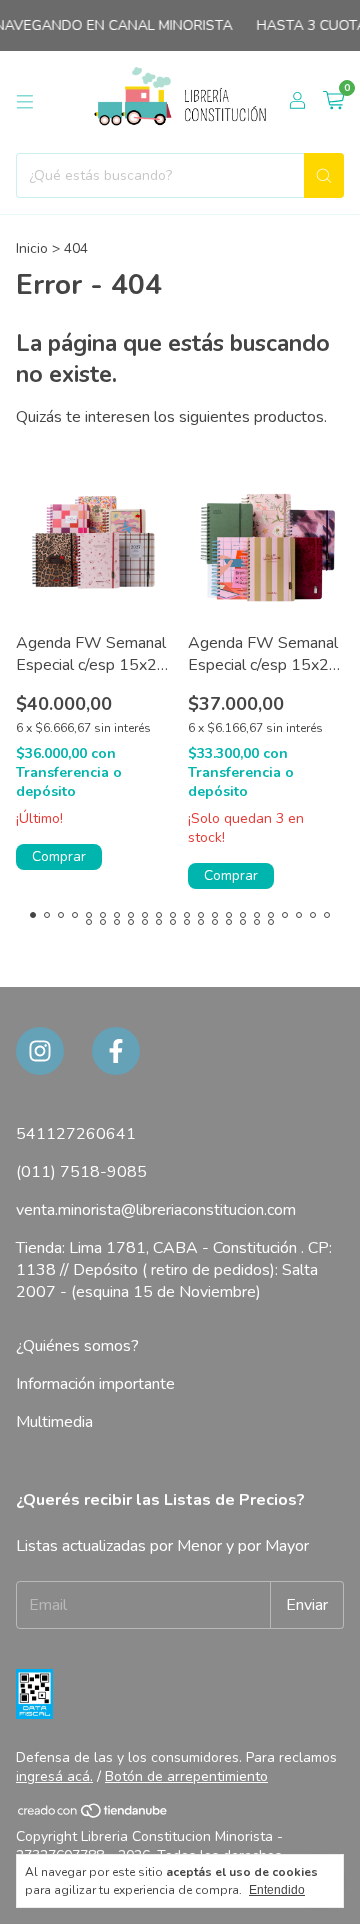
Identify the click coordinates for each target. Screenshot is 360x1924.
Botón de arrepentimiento (186, 1776)
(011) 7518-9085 (81, 1172)
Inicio (32, 248)
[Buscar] (324, 175)
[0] (333, 102)
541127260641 (76, 1134)
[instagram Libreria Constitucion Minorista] (40, 1051)
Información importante (95, 1384)
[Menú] (25, 102)
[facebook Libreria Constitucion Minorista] (116, 1051)
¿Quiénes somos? (77, 1346)
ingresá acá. (54, 1776)
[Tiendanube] (93, 1815)
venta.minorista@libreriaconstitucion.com (156, 1210)
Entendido (277, 1890)
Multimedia (54, 1422)
